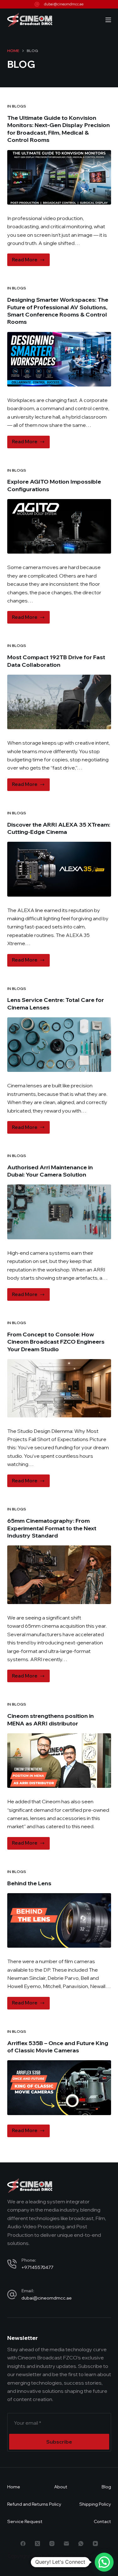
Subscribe (59, 2442)
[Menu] (108, 20)
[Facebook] (23, 2544)
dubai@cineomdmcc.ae (64, 4)
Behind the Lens (29, 1883)
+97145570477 (37, 2267)
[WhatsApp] (81, 2544)
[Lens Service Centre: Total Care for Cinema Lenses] (59, 1045)
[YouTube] (95, 2544)
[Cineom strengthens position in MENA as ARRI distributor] (59, 1761)
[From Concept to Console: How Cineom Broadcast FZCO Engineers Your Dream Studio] (59, 1388)
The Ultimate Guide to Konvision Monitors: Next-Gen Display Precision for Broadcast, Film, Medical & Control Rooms (59, 129)
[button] (104, 2562)
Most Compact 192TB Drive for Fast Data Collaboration (56, 661)
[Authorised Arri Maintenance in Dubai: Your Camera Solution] (59, 1212)
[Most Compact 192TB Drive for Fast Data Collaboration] (59, 702)
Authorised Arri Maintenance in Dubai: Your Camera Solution (50, 1171)
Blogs (19, 106)
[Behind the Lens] (59, 1920)
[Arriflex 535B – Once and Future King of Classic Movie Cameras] (59, 2088)
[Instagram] (52, 2544)
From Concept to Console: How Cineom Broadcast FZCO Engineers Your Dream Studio (56, 1342)
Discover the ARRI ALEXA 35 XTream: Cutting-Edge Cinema (59, 828)
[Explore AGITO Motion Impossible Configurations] (59, 526)
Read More (31, 261)
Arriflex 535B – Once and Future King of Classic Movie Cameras (58, 2047)
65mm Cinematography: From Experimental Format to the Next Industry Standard (52, 1528)
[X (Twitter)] (37, 2544)
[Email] (66, 2544)
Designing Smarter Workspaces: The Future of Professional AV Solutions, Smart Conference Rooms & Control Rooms (58, 311)
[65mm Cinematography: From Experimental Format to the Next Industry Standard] (59, 1575)
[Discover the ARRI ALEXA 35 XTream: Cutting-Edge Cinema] (59, 869)
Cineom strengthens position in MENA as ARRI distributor (51, 1719)
